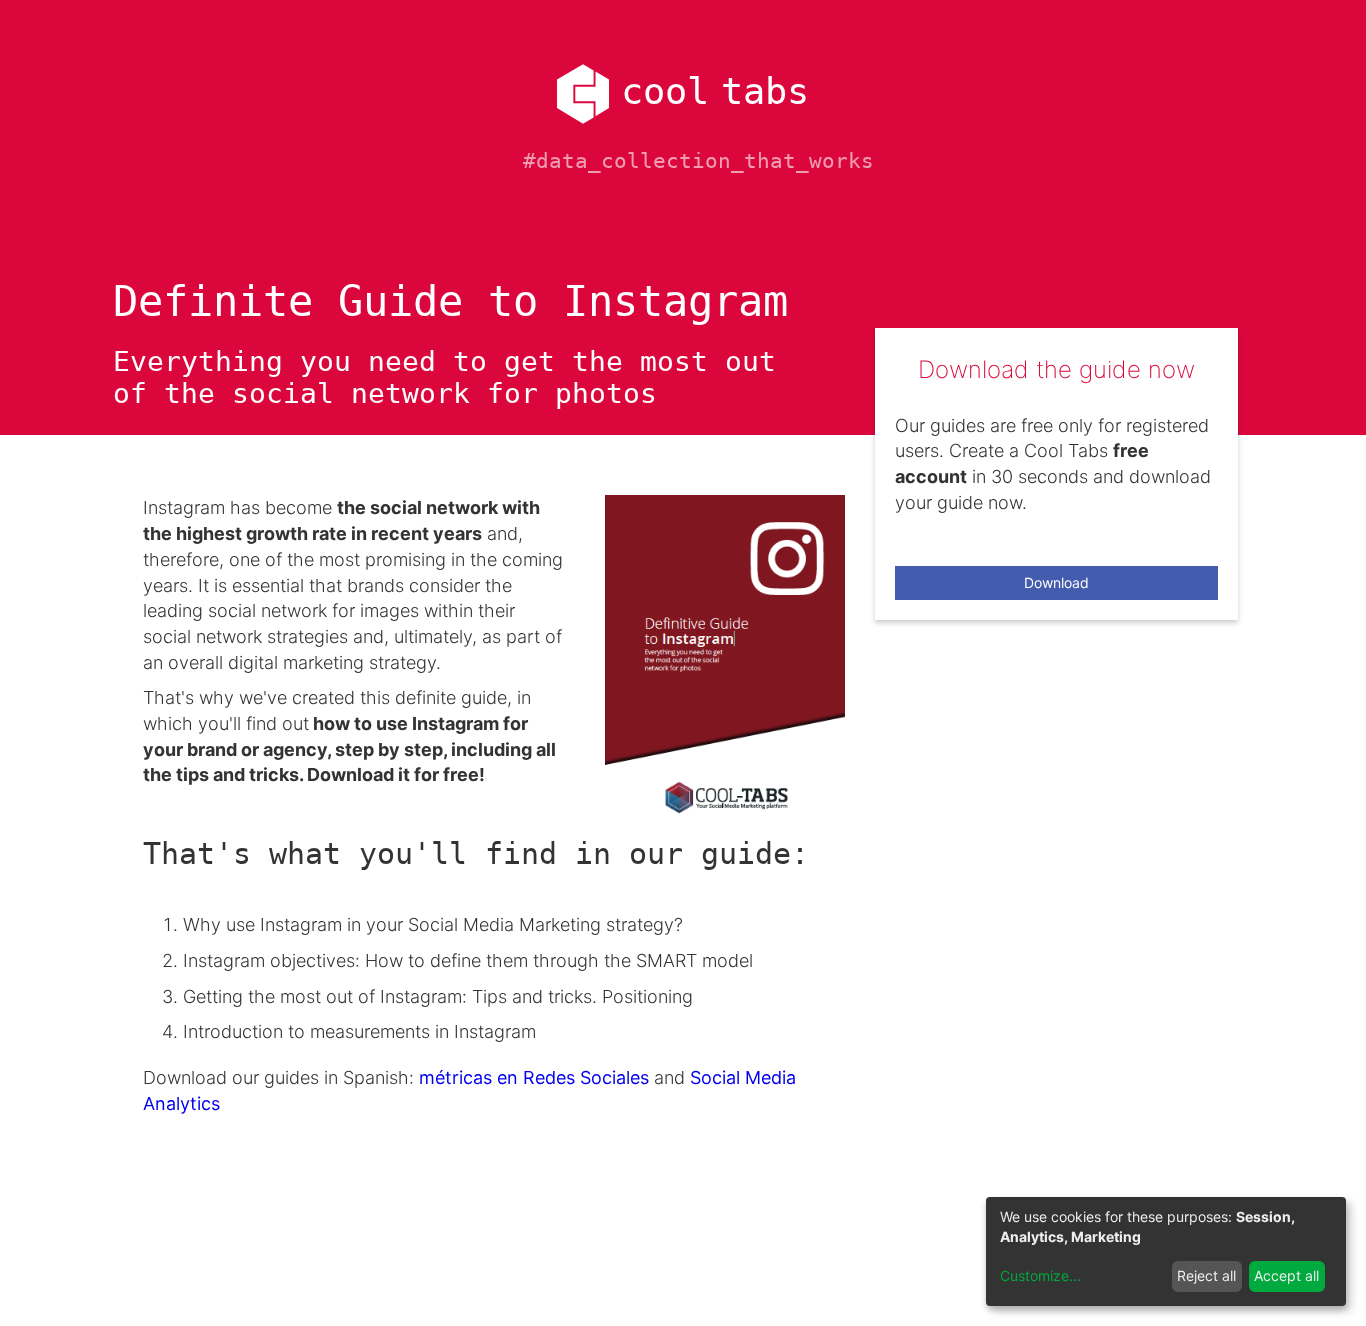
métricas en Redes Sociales (536, 1077)
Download (1056, 582)
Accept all (1286, 1275)
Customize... (1040, 1275)
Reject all (1206, 1275)
